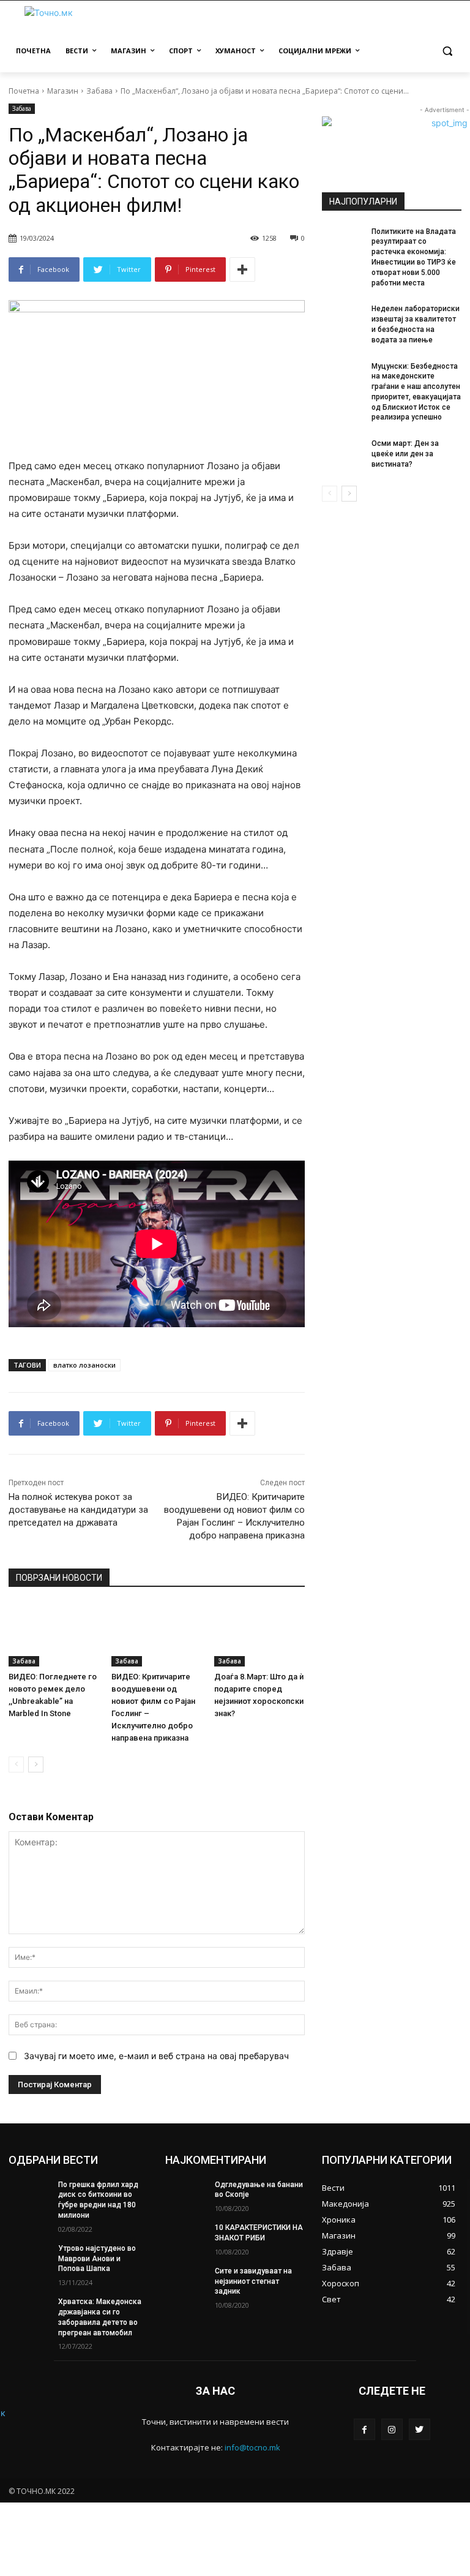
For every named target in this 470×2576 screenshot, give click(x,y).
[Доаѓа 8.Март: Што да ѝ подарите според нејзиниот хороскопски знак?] (259, 1635)
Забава (99, 91)
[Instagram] (392, 2429)
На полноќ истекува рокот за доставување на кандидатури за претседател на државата (78, 1510)
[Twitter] (420, 2429)
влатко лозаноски (84, 1365)
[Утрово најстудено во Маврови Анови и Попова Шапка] (29, 2258)
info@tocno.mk (252, 2447)
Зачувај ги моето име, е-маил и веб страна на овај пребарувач (156, 2056)
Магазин (63, 91)
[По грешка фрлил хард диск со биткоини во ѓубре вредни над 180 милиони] (29, 2194)
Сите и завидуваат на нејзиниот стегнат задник (253, 2281)
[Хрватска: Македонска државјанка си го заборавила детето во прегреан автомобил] (29, 2311)
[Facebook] (364, 2429)
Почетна (24, 91)
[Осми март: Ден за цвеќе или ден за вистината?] (343, 453)
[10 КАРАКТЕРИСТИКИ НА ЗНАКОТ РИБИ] (186, 2237)
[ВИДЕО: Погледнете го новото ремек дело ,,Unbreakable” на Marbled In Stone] (54, 1635)
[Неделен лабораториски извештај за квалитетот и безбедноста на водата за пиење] (343, 318)
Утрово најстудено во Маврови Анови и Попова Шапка (97, 2259)
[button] (447, 51)
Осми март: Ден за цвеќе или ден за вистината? (405, 454)
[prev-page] (16, 1764)
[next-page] (36, 1764)
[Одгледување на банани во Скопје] (186, 2194)
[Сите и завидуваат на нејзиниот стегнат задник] (186, 2281)
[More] (242, 269)
